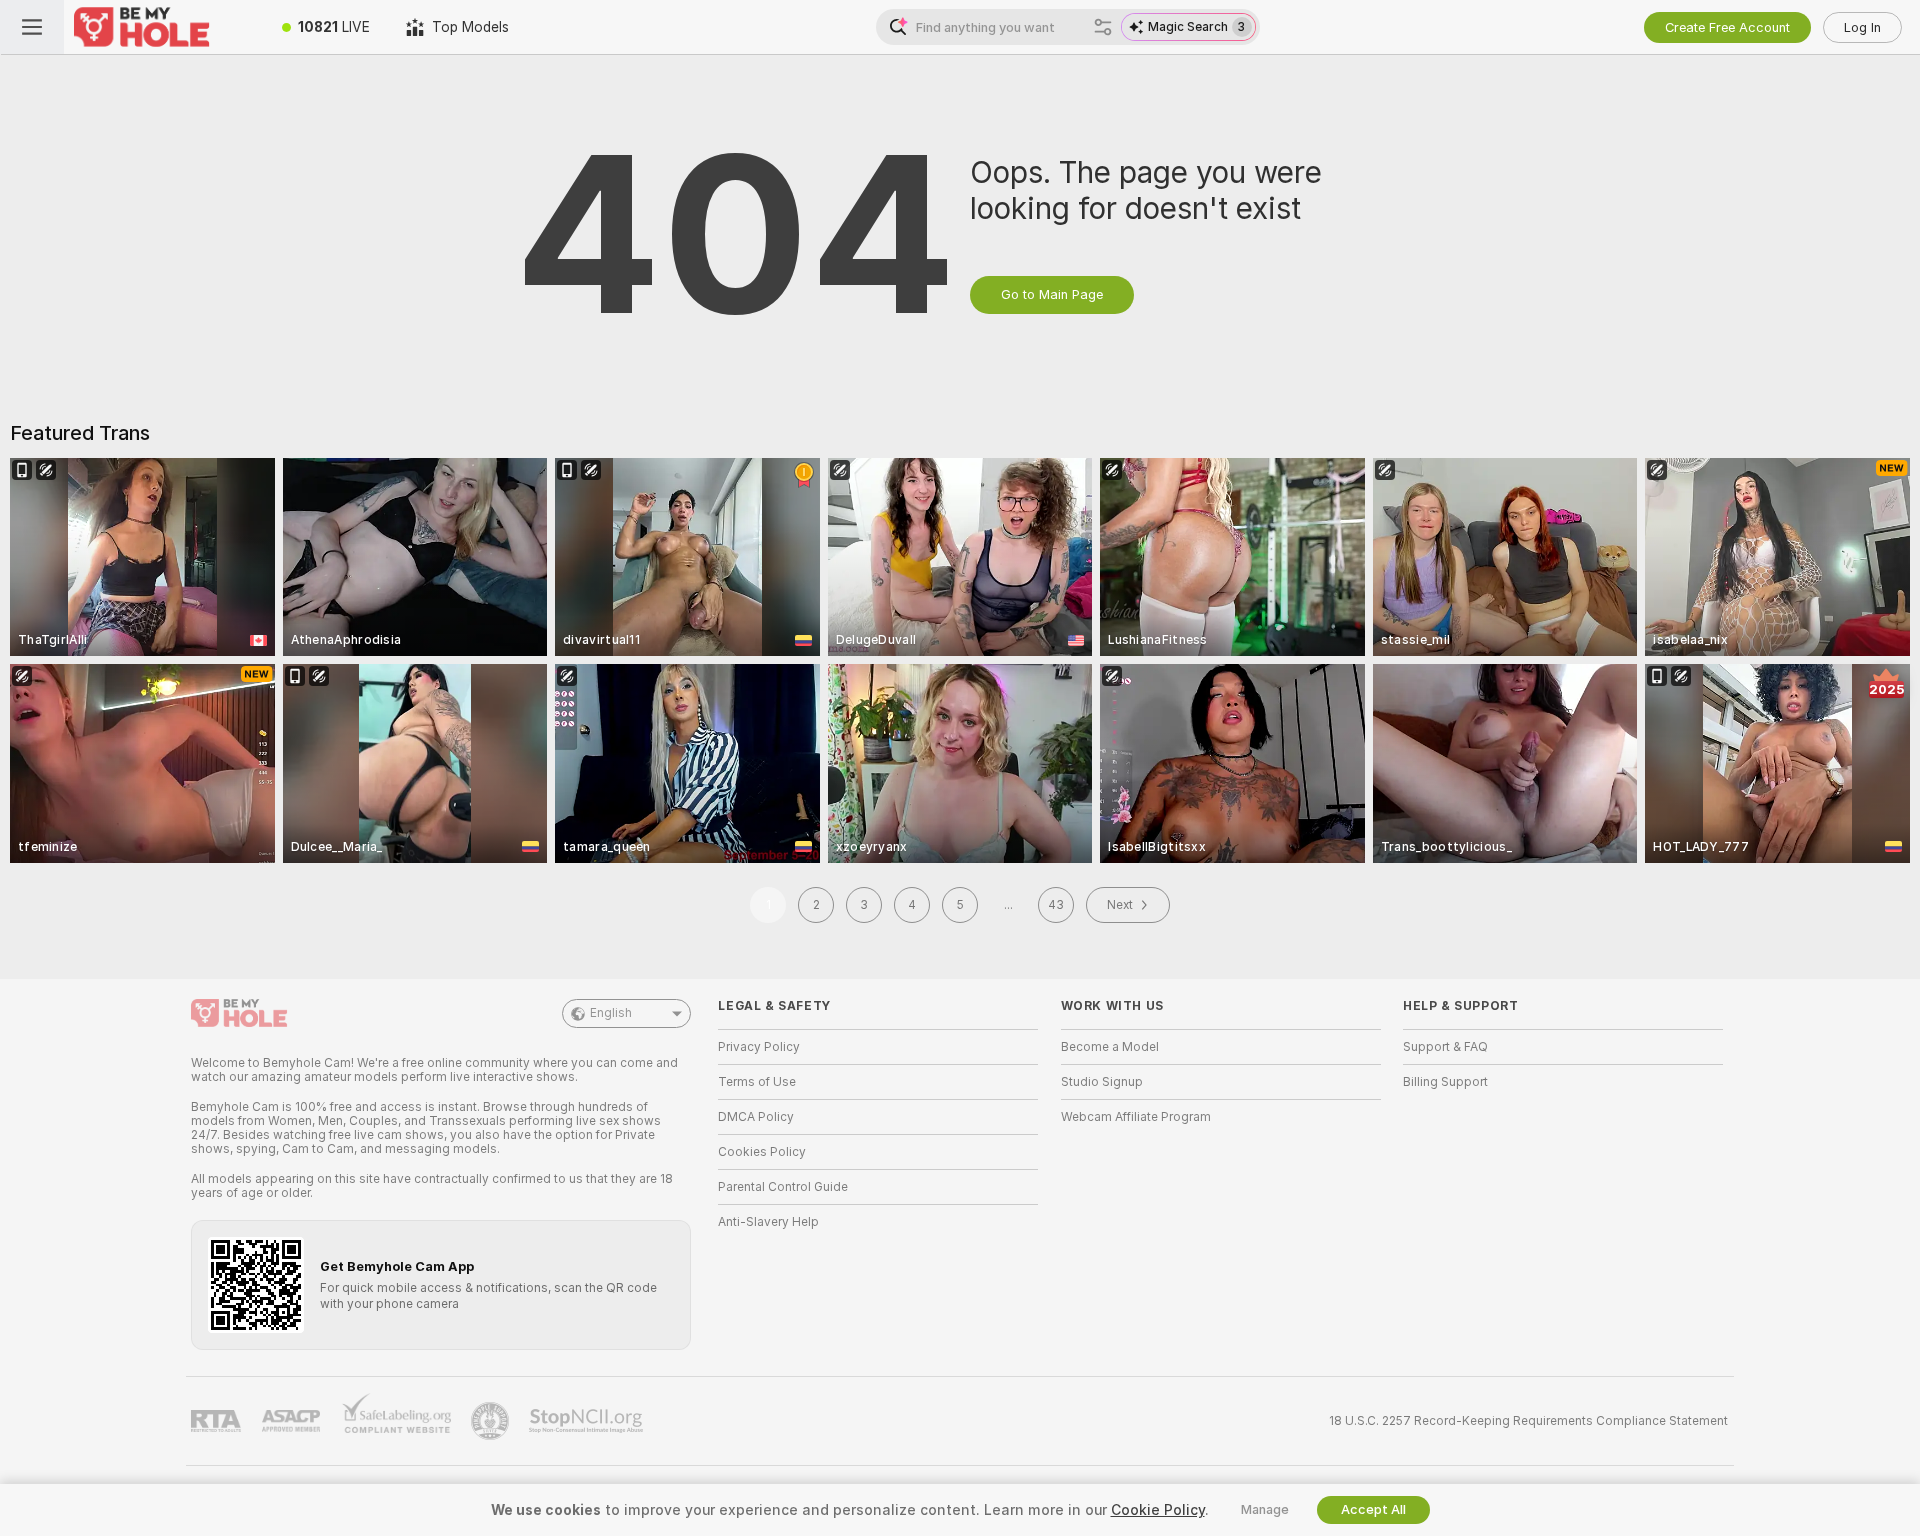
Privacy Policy (759, 1047)
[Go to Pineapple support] (492, 1421)
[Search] (1103, 27)
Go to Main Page (1052, 294)
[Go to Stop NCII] (588, 1421)
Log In (1862, 27)
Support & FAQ (1445, 1047)
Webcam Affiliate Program (1136, 1117)
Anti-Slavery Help (768, 1222)
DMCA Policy (756, 1117)
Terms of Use (757, 1082)
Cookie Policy (1158, 1510)
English (611, 1013)
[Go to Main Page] (164, 27)
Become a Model (1110, 1047)
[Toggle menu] (32, 27)
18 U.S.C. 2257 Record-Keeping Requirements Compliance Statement (1528, 1421)
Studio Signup (1102, 1082)
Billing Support (1445, 1082)
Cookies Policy (762, 1152)
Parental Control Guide (783, 1187)
